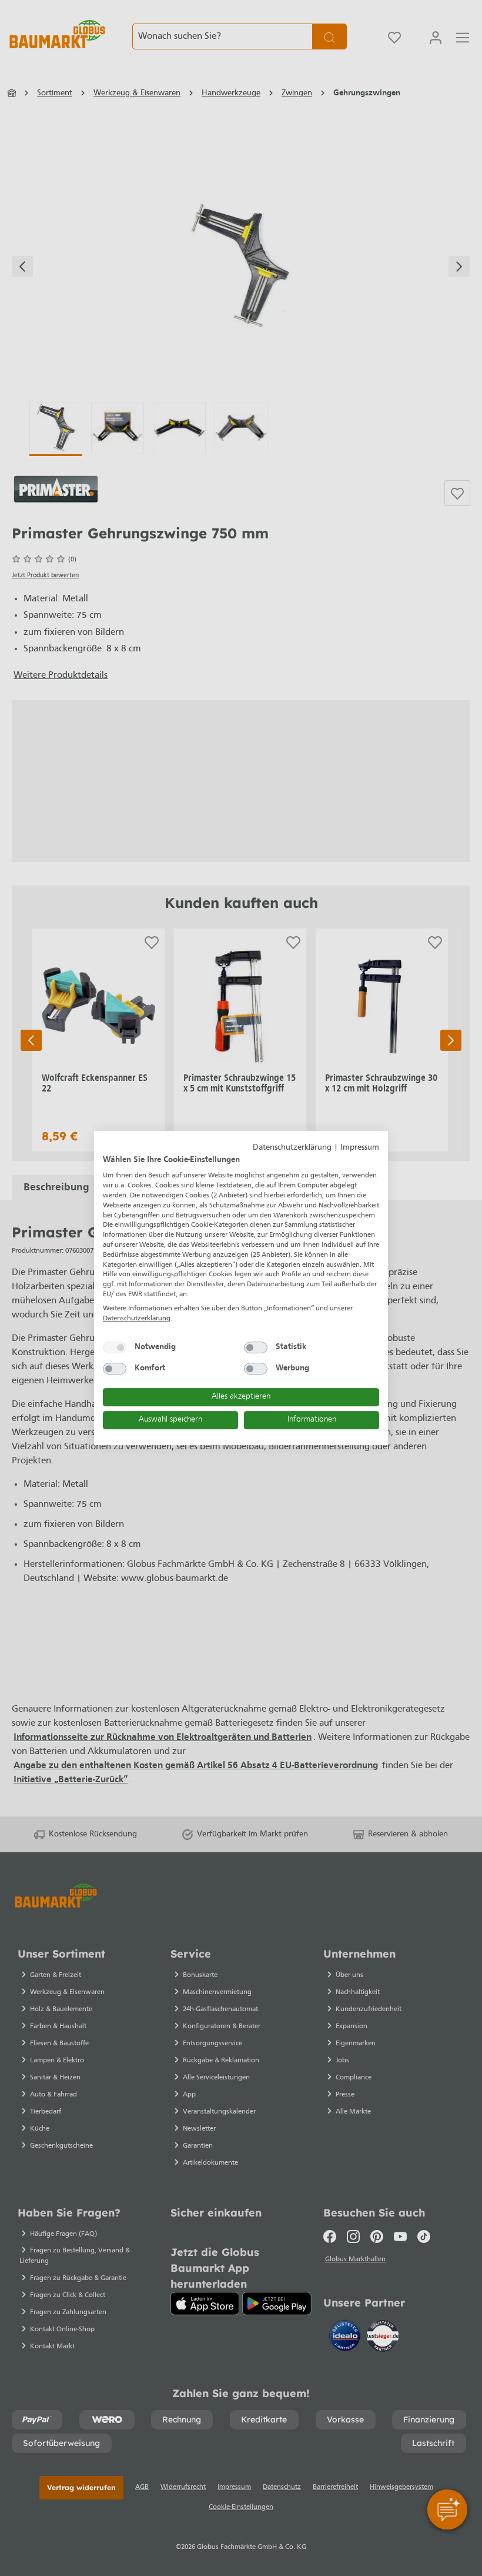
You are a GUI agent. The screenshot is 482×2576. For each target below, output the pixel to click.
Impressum (360, 1148)
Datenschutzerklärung (292, 1148)
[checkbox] (115, 1347)
